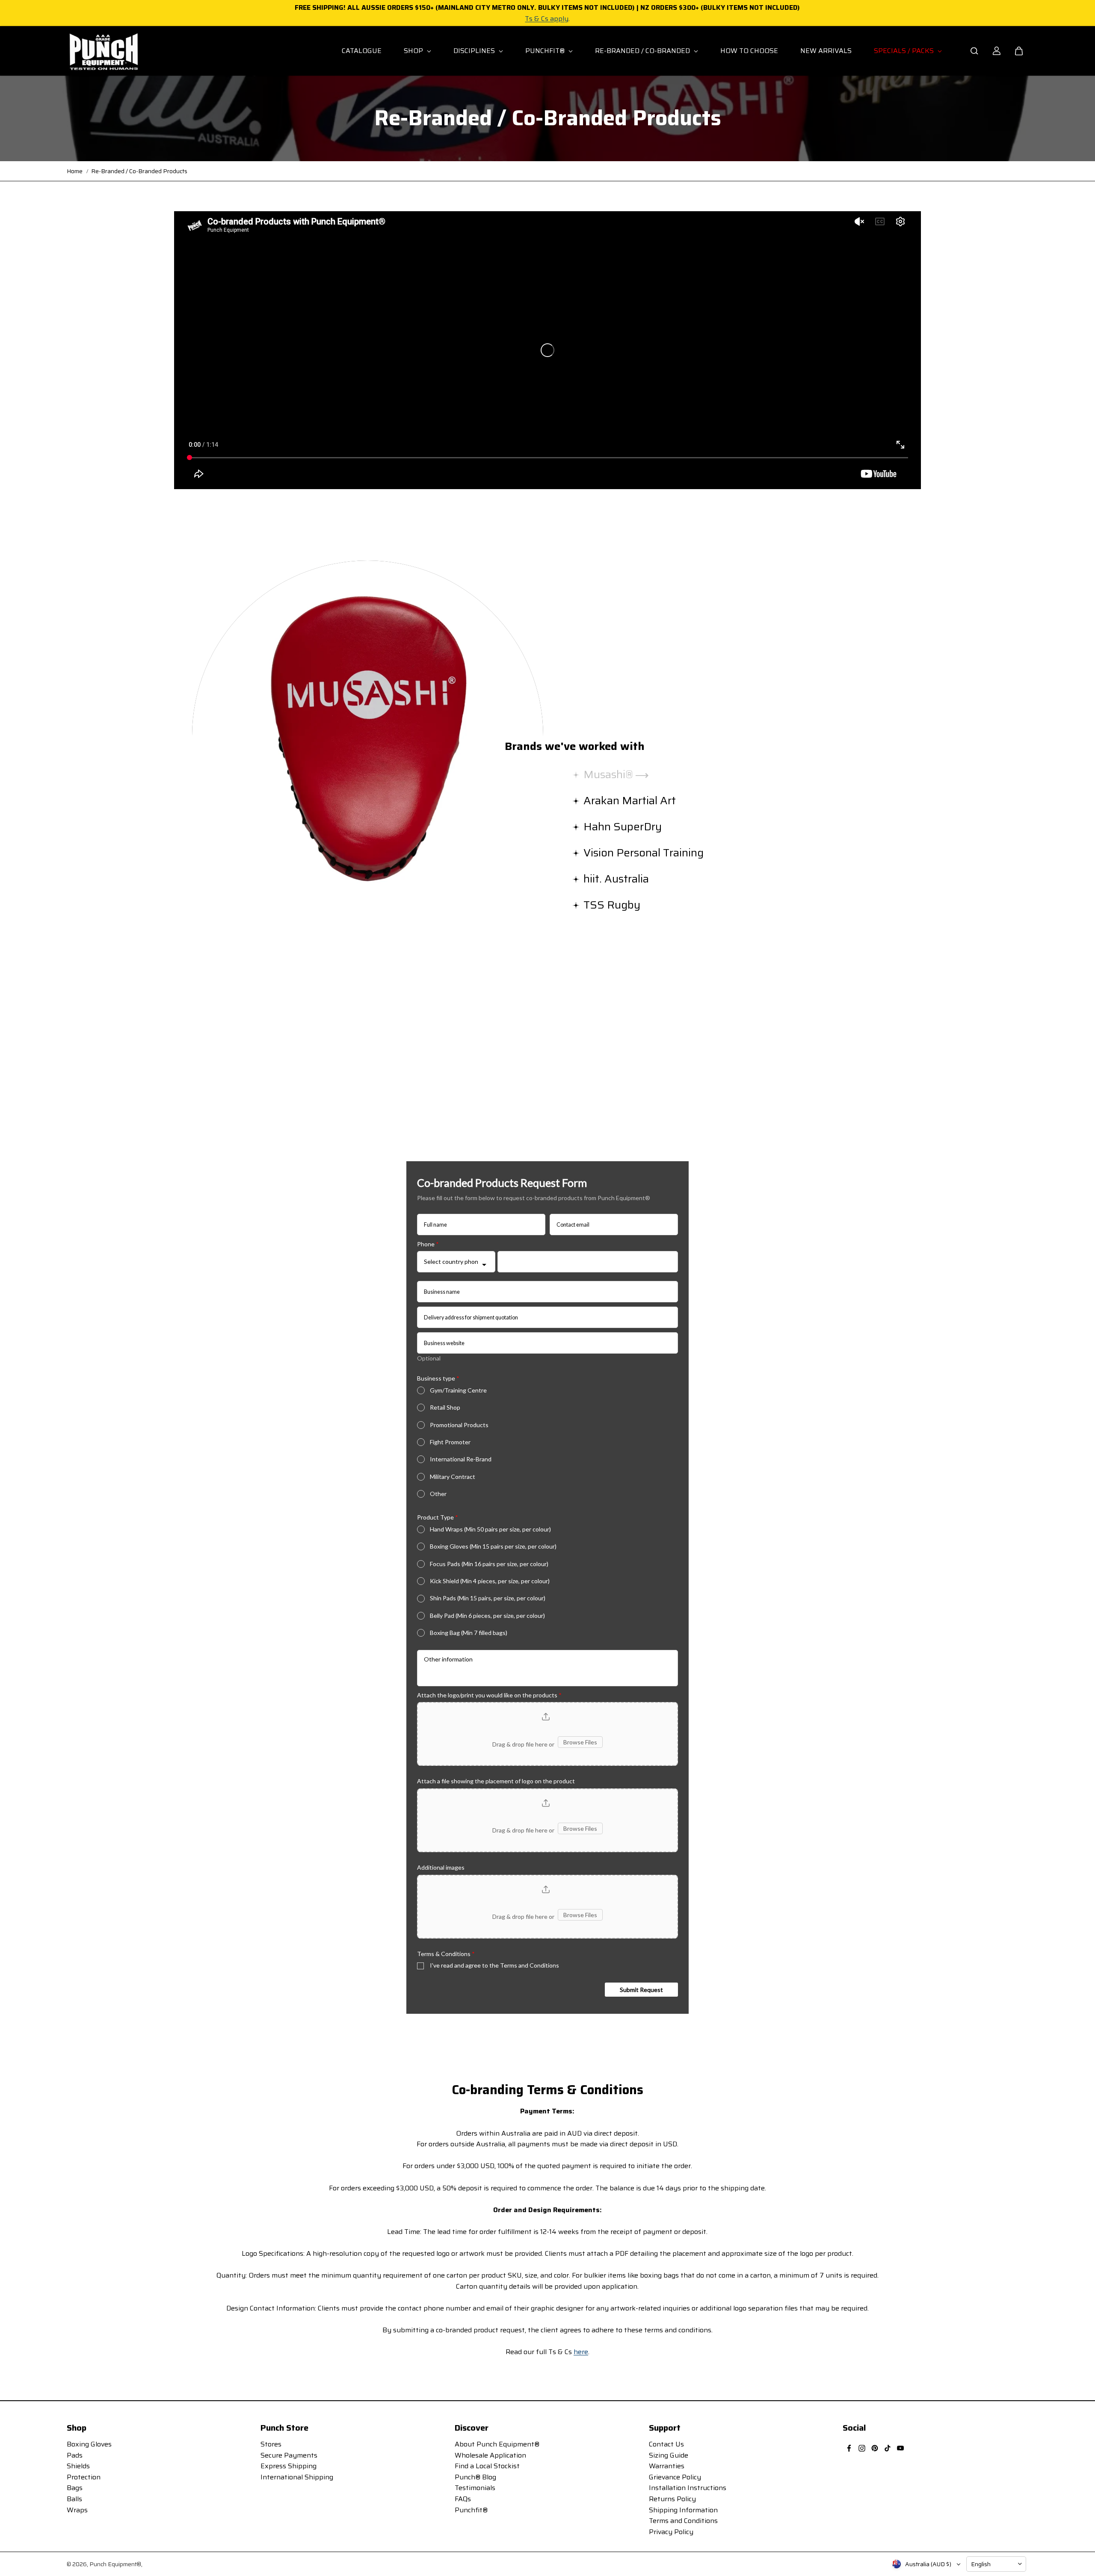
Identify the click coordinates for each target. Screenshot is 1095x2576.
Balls (74, 2499)
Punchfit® (471, 2510)
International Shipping (297, 2477)
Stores (271, 2444)
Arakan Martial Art (631, 800)
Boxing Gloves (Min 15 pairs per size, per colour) (493, 1546)
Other (438, 1494)
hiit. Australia (617, 879)
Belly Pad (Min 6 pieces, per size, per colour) (487, 1616)
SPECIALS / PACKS (905, 51)
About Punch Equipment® (497, 2444)
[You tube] (900, 2448)
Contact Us (666, 2444)
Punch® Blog (475, 2477)
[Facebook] (849, 2448)
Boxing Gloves (89, 2444)
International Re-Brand (461, 1459)
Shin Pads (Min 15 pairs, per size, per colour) (488, 1598)
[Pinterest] (875, 2448)
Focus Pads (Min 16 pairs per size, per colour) (489, 1564)
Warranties (667, 2466)
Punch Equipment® (115, 2564)
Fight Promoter (450, 1442)
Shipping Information (683, 2510)
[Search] (974, 51)
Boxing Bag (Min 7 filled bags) (469, 1633)
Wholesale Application (490, 2455)
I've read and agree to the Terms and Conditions (494, 1965)
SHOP (414, 51)
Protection (84, 2477)
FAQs (463, 2499)
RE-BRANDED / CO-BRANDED (643, 51)
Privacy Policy (671, 2532)
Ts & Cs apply (547, 19)
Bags (75, 2488)
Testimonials (475, 2488)
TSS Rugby (613, 905)
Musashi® (610, 774)
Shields (78, 2466)
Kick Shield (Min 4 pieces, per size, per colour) (490, 1581)
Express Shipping (289, 2466)
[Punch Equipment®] (103, 51)
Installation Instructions (688, 2488)
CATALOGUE (362, 51)
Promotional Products (459, 1425)
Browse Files (580, 1742)
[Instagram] (862, 2448)
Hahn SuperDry (624, 826)
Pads (75, 2455)
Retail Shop (445, 1407)
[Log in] (997, 51)
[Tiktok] (888, 2448)
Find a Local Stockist (487, 2466)
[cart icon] (1019, 51)
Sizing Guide (669, 2455)
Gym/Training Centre (458, 1390)
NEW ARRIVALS (826, 51)
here (581, 2352)
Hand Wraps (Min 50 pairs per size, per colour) (490, 1529)
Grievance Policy (675, 2477)
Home (75, 171)
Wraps (77, 2510)
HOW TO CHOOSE (749, 51)
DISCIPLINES (475, 51)
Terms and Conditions (683, 2521)
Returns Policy (672, 2499)
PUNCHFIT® (546, 51)
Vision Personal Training (645, 853)
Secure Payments (289, 2455)
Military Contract (453, 1477)
